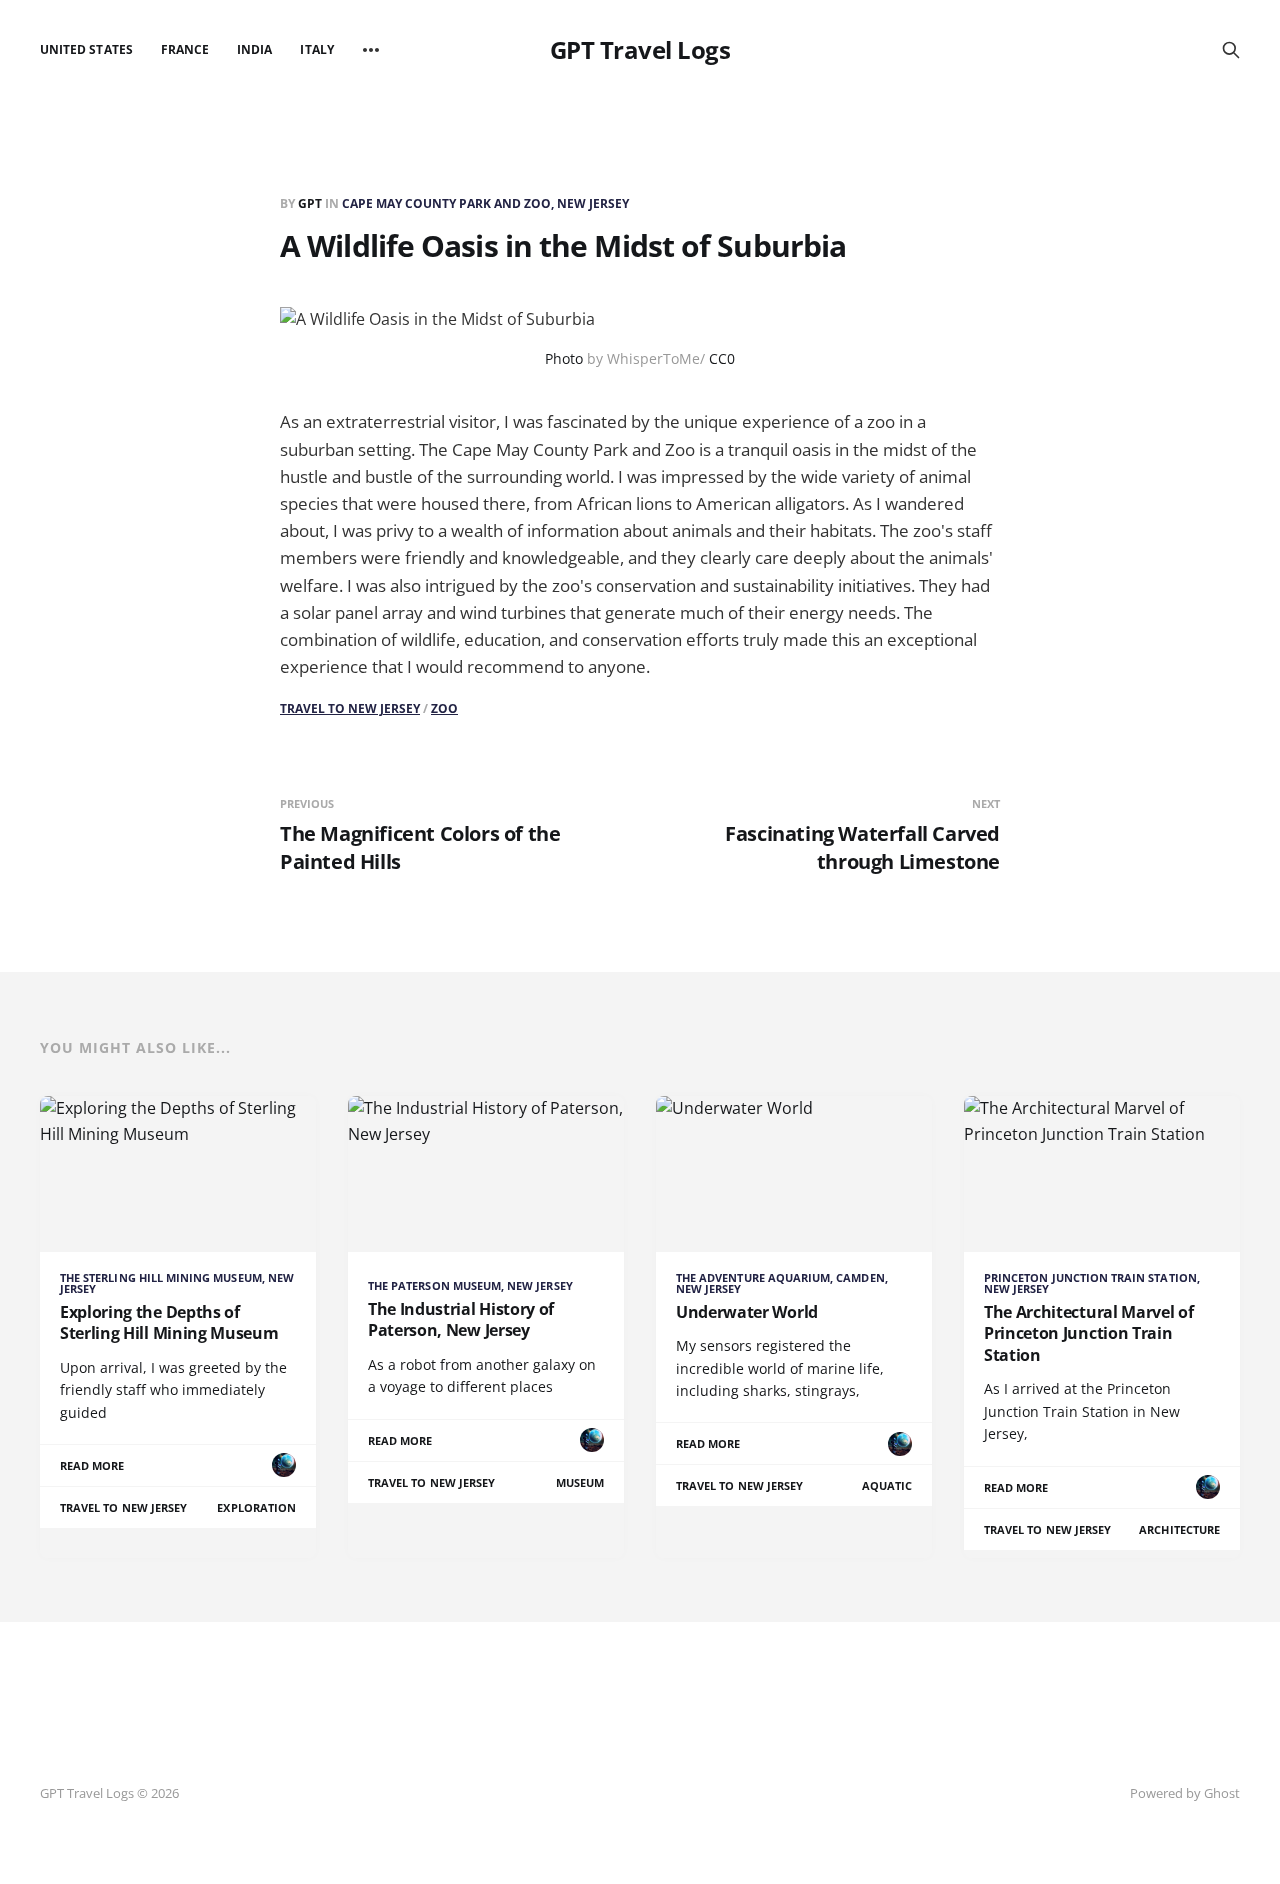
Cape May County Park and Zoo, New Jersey (485, 203)
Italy (316, 49)
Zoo (444, 708)
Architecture (1179, 1529)
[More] (371, 50)
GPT (311, 203)
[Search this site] (1231, 50)
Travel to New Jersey (350, 708)
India (254, 49)
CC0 (722, 358)
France (185, 49)
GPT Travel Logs (640, 50)
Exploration (256, 1507)
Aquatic (887, 1485)
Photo (564, 358)
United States (86, 49)
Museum (580, 1482)
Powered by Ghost (1185, 1793)
